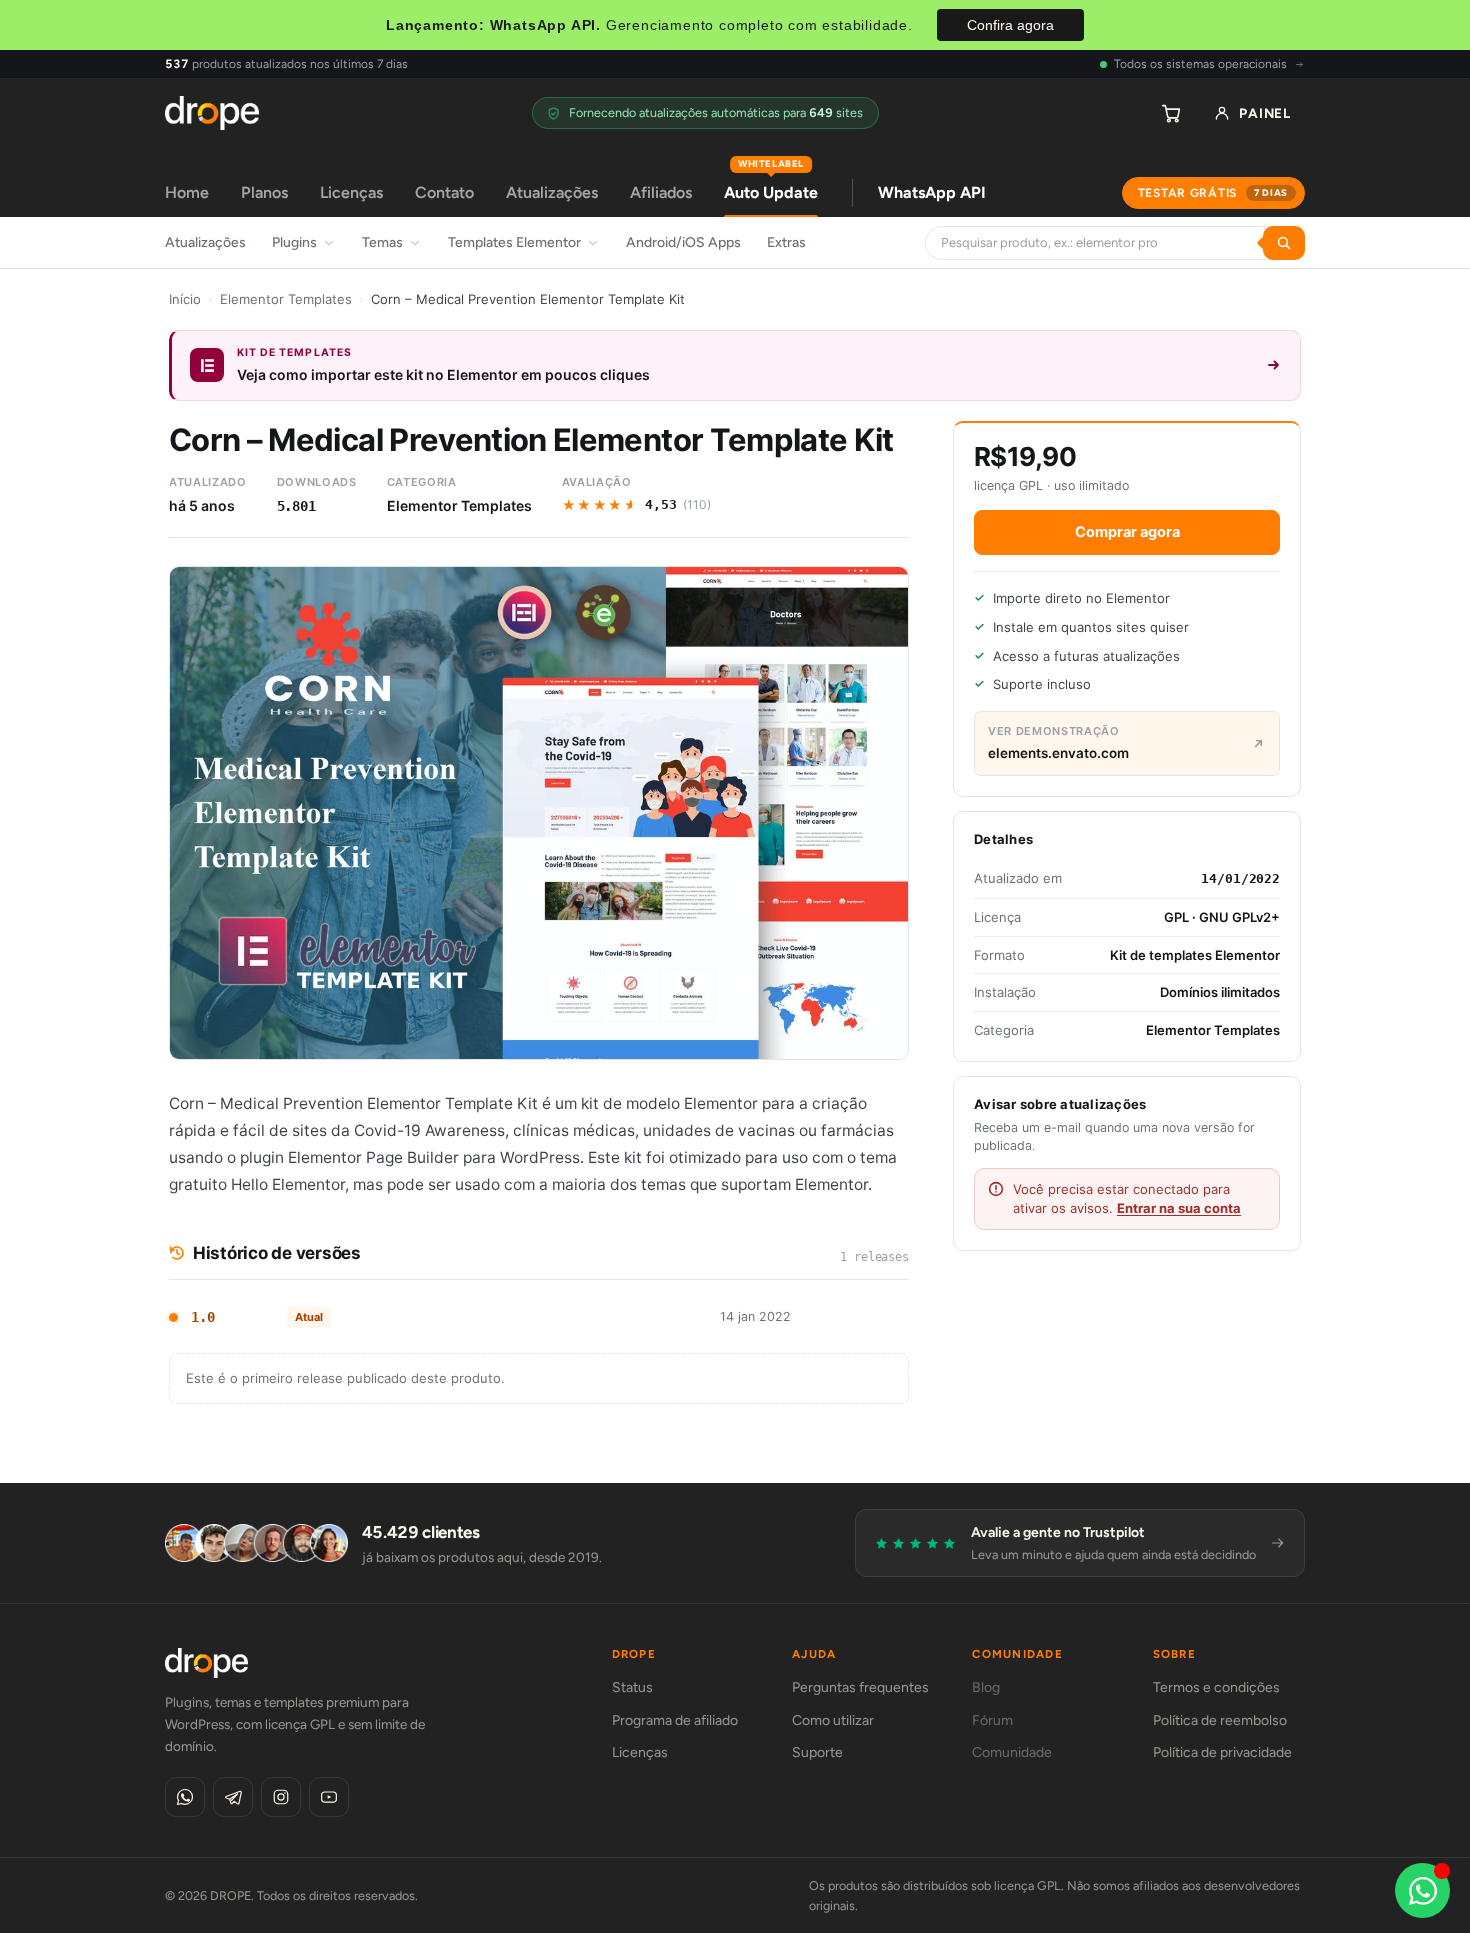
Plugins (294, 242)
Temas (382, 242)
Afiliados (661, 192)
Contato (444, 192)
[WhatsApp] (185, 1797)
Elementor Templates (286, 299)
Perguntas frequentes (860, 1687)
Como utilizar (833, 1720)
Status (632, 1687)
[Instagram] (281, 1797)
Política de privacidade (1222, 1752)
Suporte (817, 1752)
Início (185, 299)
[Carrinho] (1171, 113)
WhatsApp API (932, 192)
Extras (786, 242)
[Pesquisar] (1284, 243)
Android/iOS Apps (683, 242)
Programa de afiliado (675, 1720)
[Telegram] (233, 1797)
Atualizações (552, 192)
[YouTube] (329, 1797)
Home (187, 192)
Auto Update (771, 185)
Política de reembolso (1220, 1720)
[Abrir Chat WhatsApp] (1422, 1890)
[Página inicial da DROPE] (212, 113)
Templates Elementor (514, 242)
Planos (264, 192)
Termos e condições (1216, 1687)
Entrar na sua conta (1179, 1208)
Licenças (351, 192)
